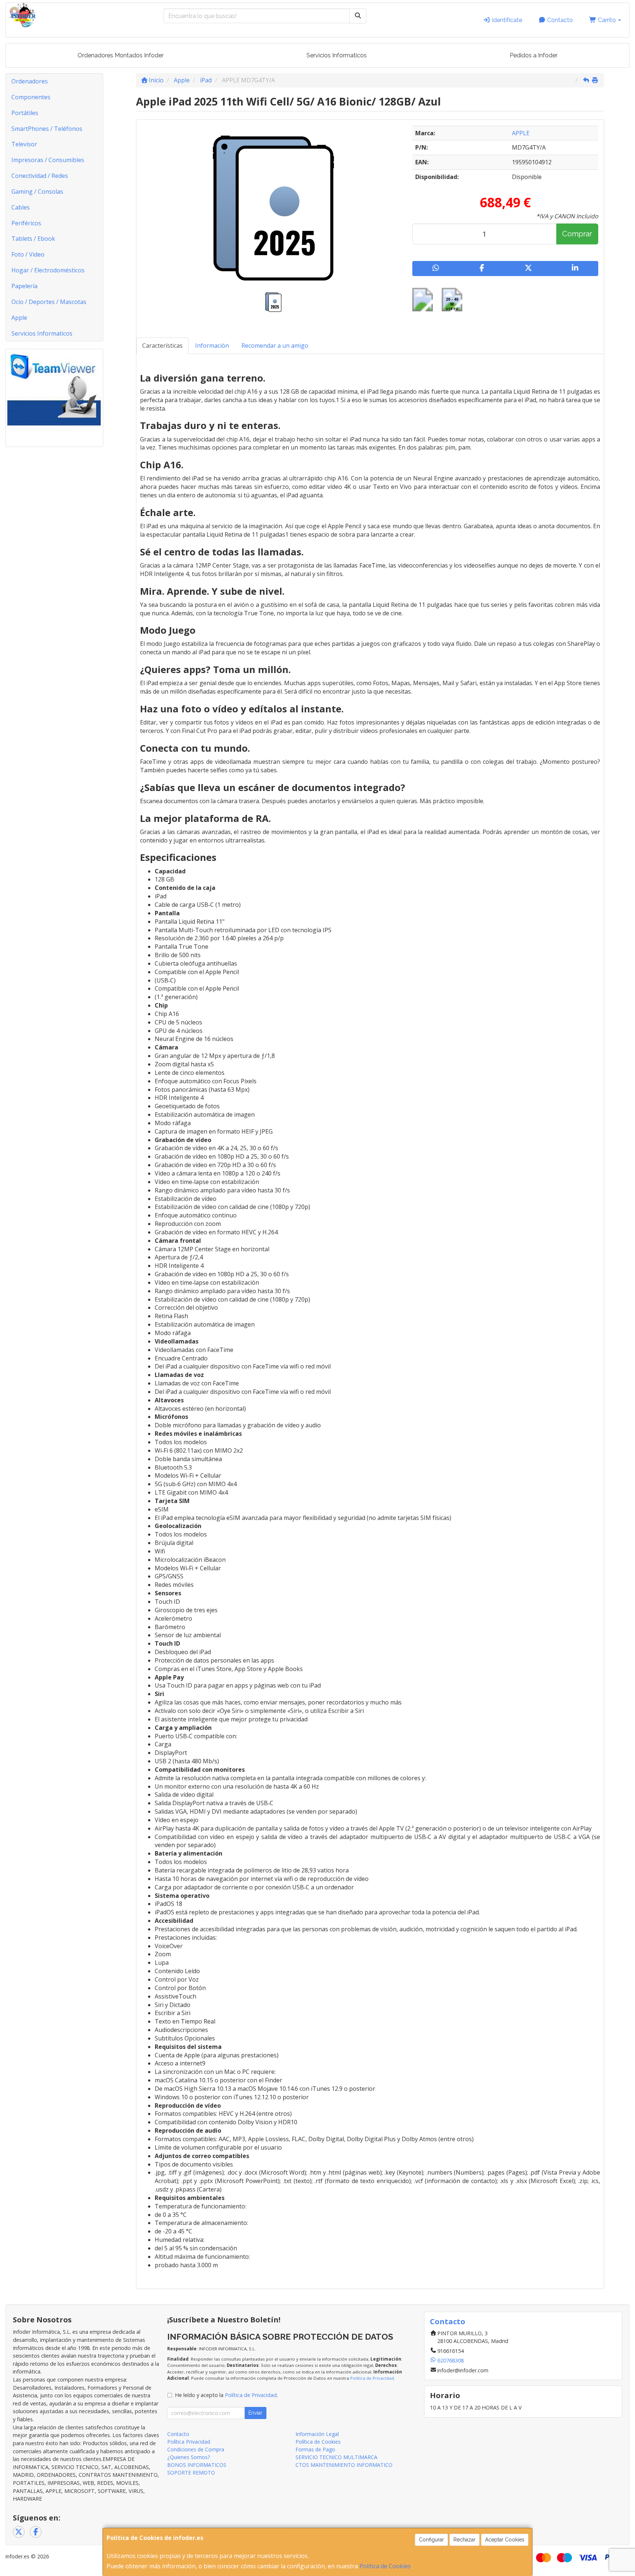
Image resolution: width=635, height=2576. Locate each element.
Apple (19, 318)
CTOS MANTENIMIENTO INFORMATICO (344, 2465)
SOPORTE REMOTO (191, 2473)
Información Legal (317, 2434)
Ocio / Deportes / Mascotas (49, 302)
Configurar (431, 2540)
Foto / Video (28, 254)
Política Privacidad (189, 2442)
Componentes (31, 97)
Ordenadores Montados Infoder (121, 55)
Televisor (24, 144)
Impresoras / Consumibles (48, 160)
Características (162, 346)
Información (212, 346)
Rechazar (464, 2540)
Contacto (559, 20)
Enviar (255, 2413)
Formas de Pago (315, 2449)
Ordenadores (30, 81)
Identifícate (506, 20)
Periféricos (26, 223)
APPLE (521, 133)
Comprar (577, 234)
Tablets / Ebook (33, 239)
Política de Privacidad (372, 2378)
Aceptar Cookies (505, 2540)
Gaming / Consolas (37, 192)
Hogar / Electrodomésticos (48, 270)
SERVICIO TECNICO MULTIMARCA (336, 2457)
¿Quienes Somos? (189, 2457)
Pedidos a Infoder (534, 55)
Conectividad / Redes (40, 176)
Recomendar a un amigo (275, 346)
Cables (21, 207)
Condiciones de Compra (196, 2449)
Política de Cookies (385, 2566)
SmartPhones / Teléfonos (47, 129)
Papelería (24, 286)
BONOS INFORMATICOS (197, 2465)
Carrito (607, 20)
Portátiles (25, 113)
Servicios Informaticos (337, 55)
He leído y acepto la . (226, 2395)
